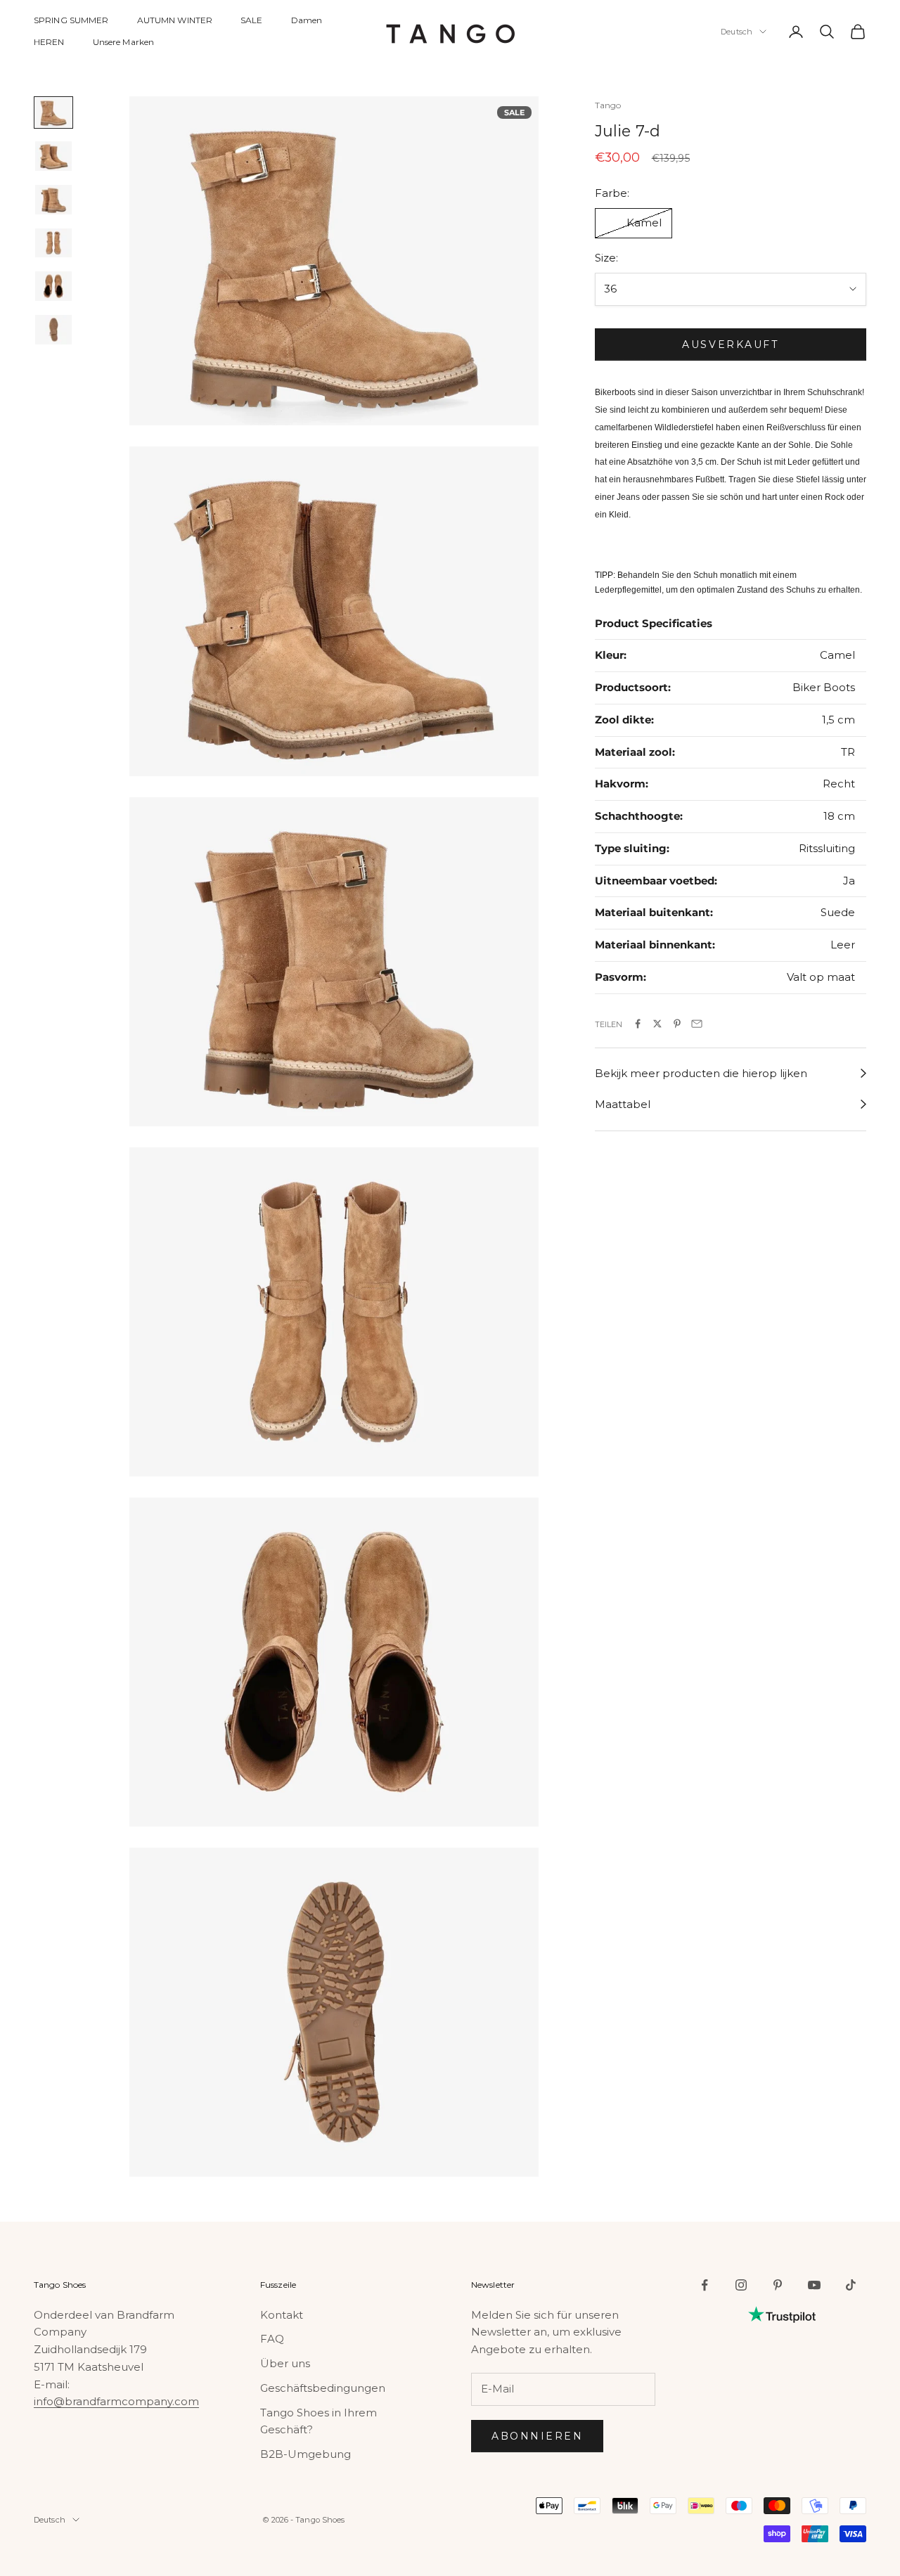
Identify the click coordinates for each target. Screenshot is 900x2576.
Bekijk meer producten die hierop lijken (701, 1073)
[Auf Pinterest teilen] (677, 1024)
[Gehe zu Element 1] (53, 112)
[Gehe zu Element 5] (53, 286)
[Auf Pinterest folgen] (778, 2285)
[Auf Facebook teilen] (638, 1024)
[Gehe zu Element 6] (53, 330)
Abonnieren (537, 2436)
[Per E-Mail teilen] (697, 1024)
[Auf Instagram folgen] (741, 2285)
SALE (251, 20)
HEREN (49, 42)
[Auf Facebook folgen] (705, 2285)
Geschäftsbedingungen (323, 2388)
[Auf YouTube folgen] (814, 2285)
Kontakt (282, 2315)
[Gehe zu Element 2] (53, 156)
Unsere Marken (124, 42)
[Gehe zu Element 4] (53, 243)
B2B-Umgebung (306, 2454)
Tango (608, 105)
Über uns (285, 2363)
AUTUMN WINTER (175, 20)
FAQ (272, 2339)
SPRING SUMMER (71, 20)
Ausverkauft (730, 344)
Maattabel (623, 1104)
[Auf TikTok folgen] (851, 2285)
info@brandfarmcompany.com (116, 2401)
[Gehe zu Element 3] (53, 200)
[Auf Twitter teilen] (657, 1024)
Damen (307, 20)
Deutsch (737, 32)
